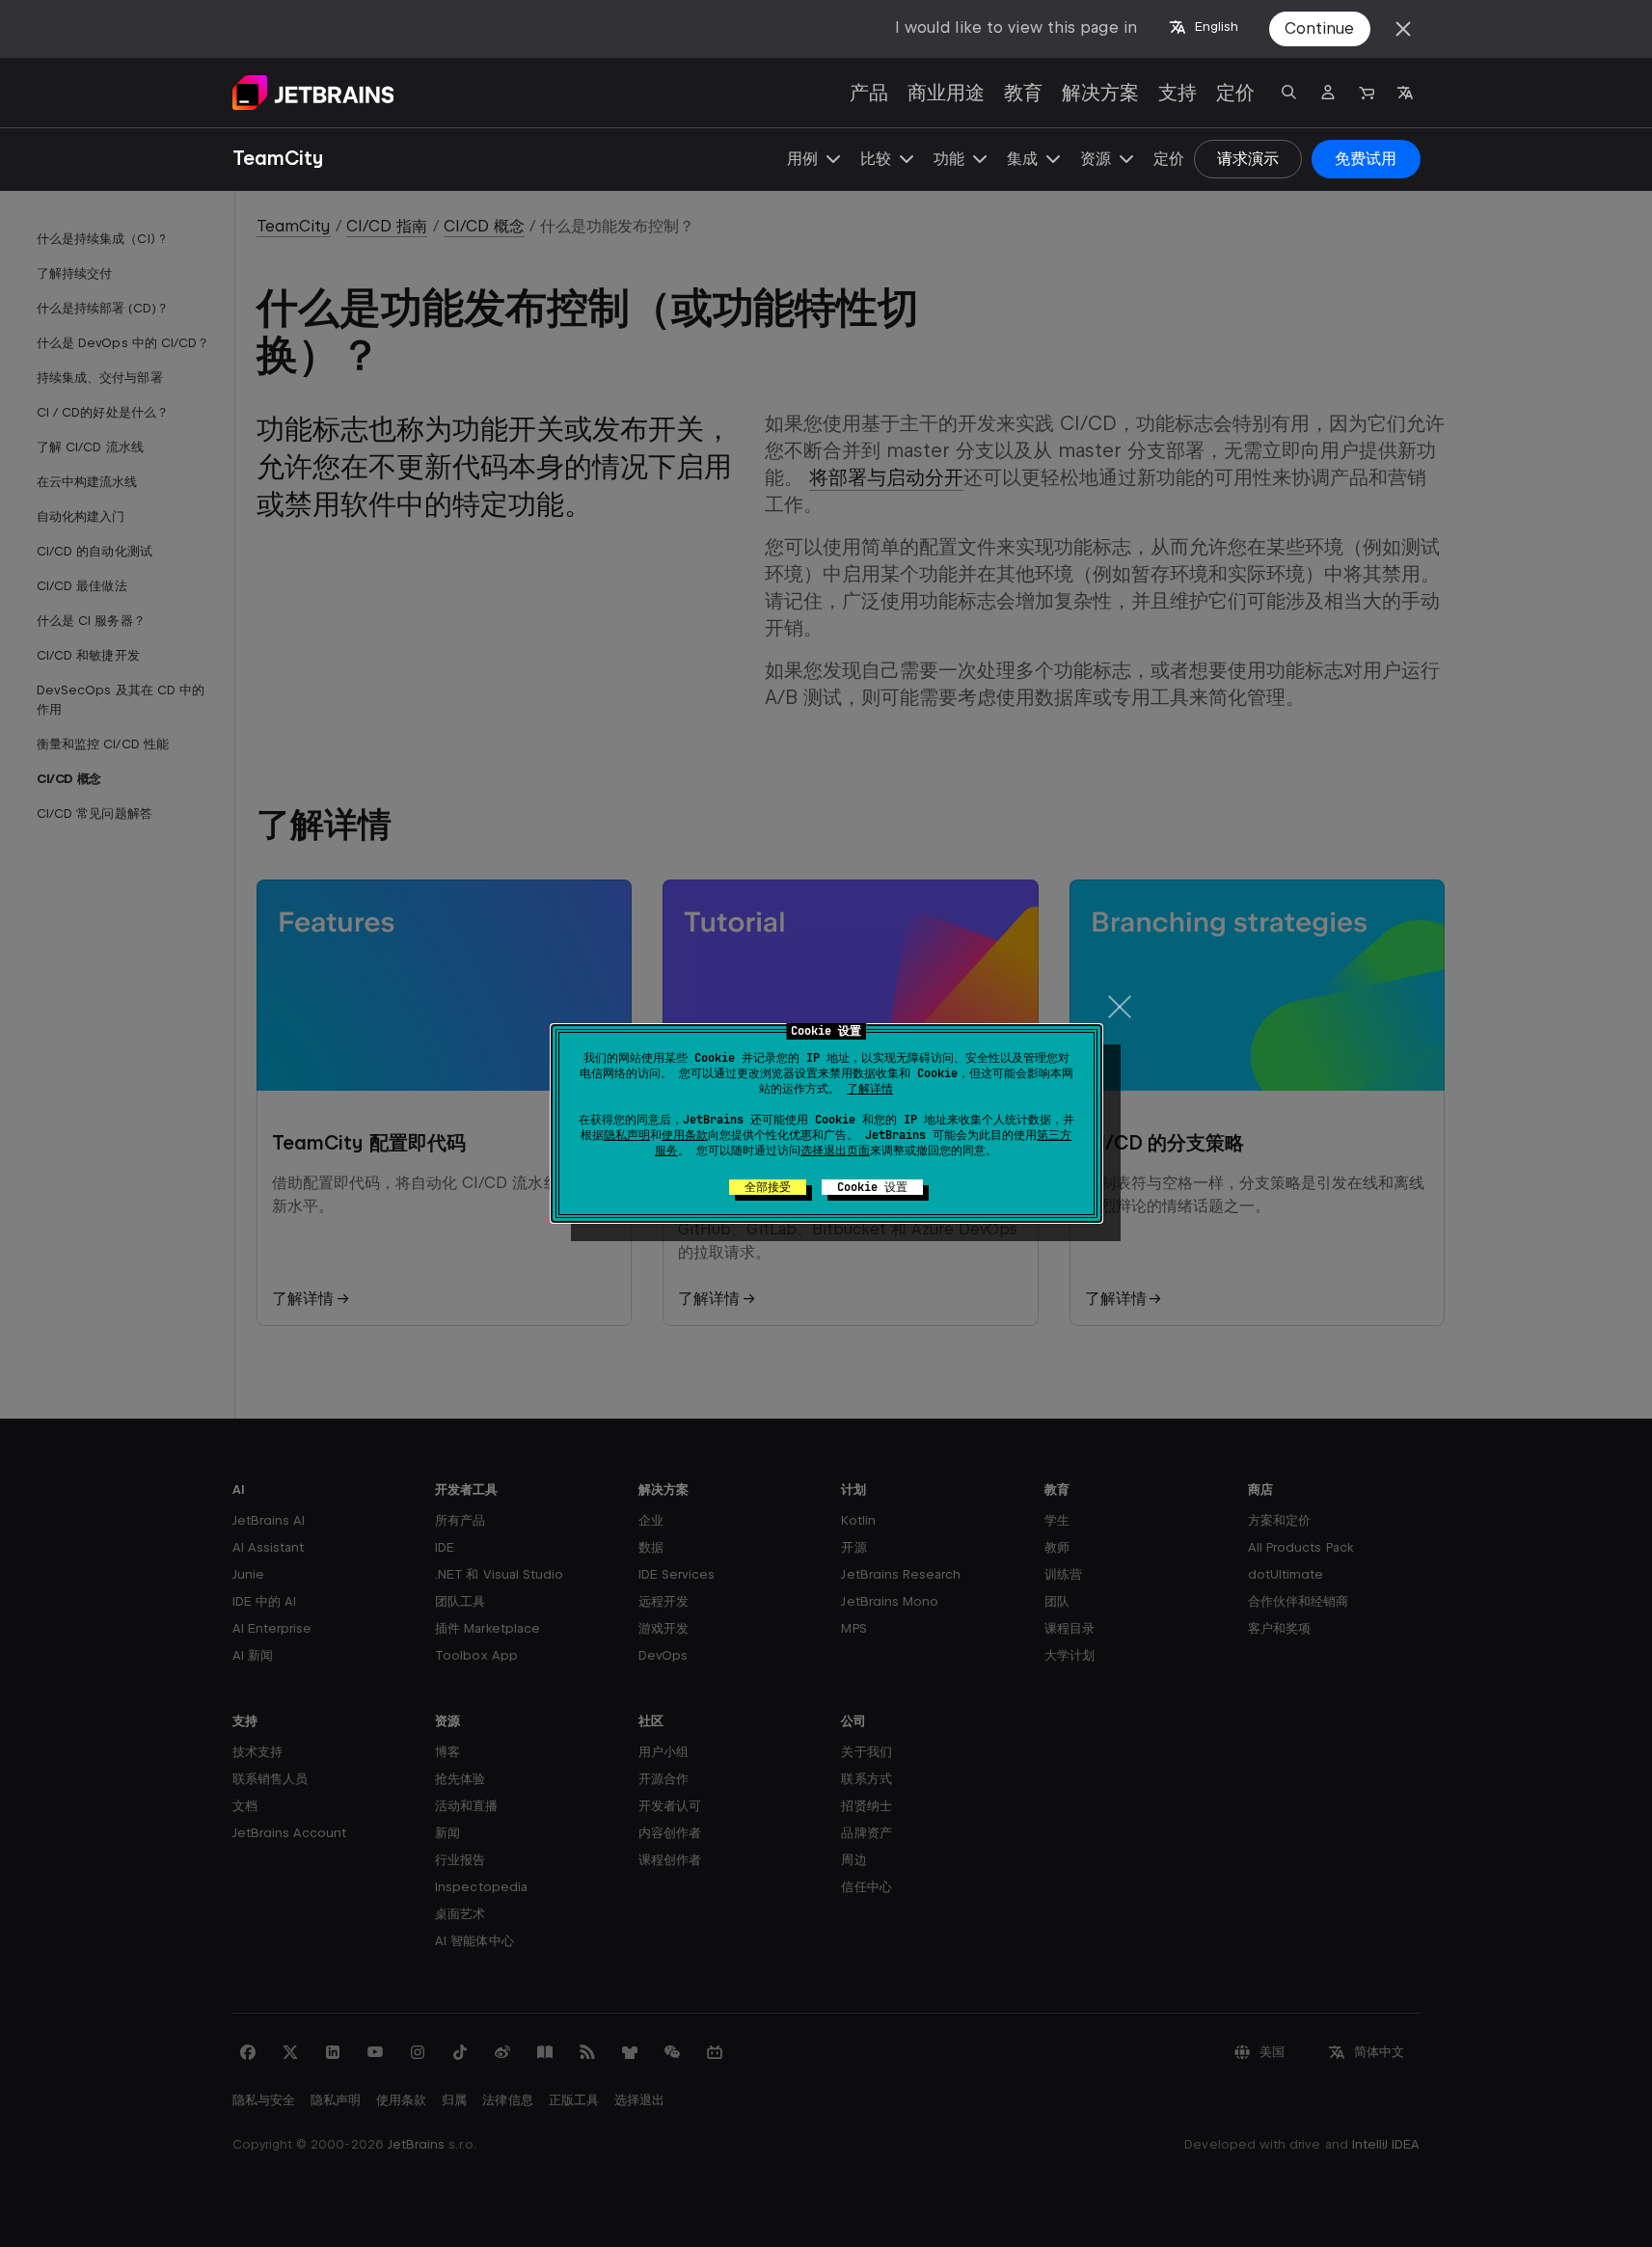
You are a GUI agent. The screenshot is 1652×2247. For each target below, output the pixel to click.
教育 (1023, 93)
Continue (1319, 28)
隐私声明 (627, 1135)
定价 (1235, 93)
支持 (1178, 93)
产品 (869, 93)
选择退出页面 (835, 1151)
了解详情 (870, 1089)
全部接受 (768, 1187)
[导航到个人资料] (1328, 93)
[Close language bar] (1403, 29)
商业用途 (946, 93)
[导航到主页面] (313, 93)
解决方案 (1100, 93)
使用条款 (685, 1135)
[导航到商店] (1367, 93)
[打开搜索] (1289, 93)
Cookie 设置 (872, 1187)
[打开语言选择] (1405, 93)
